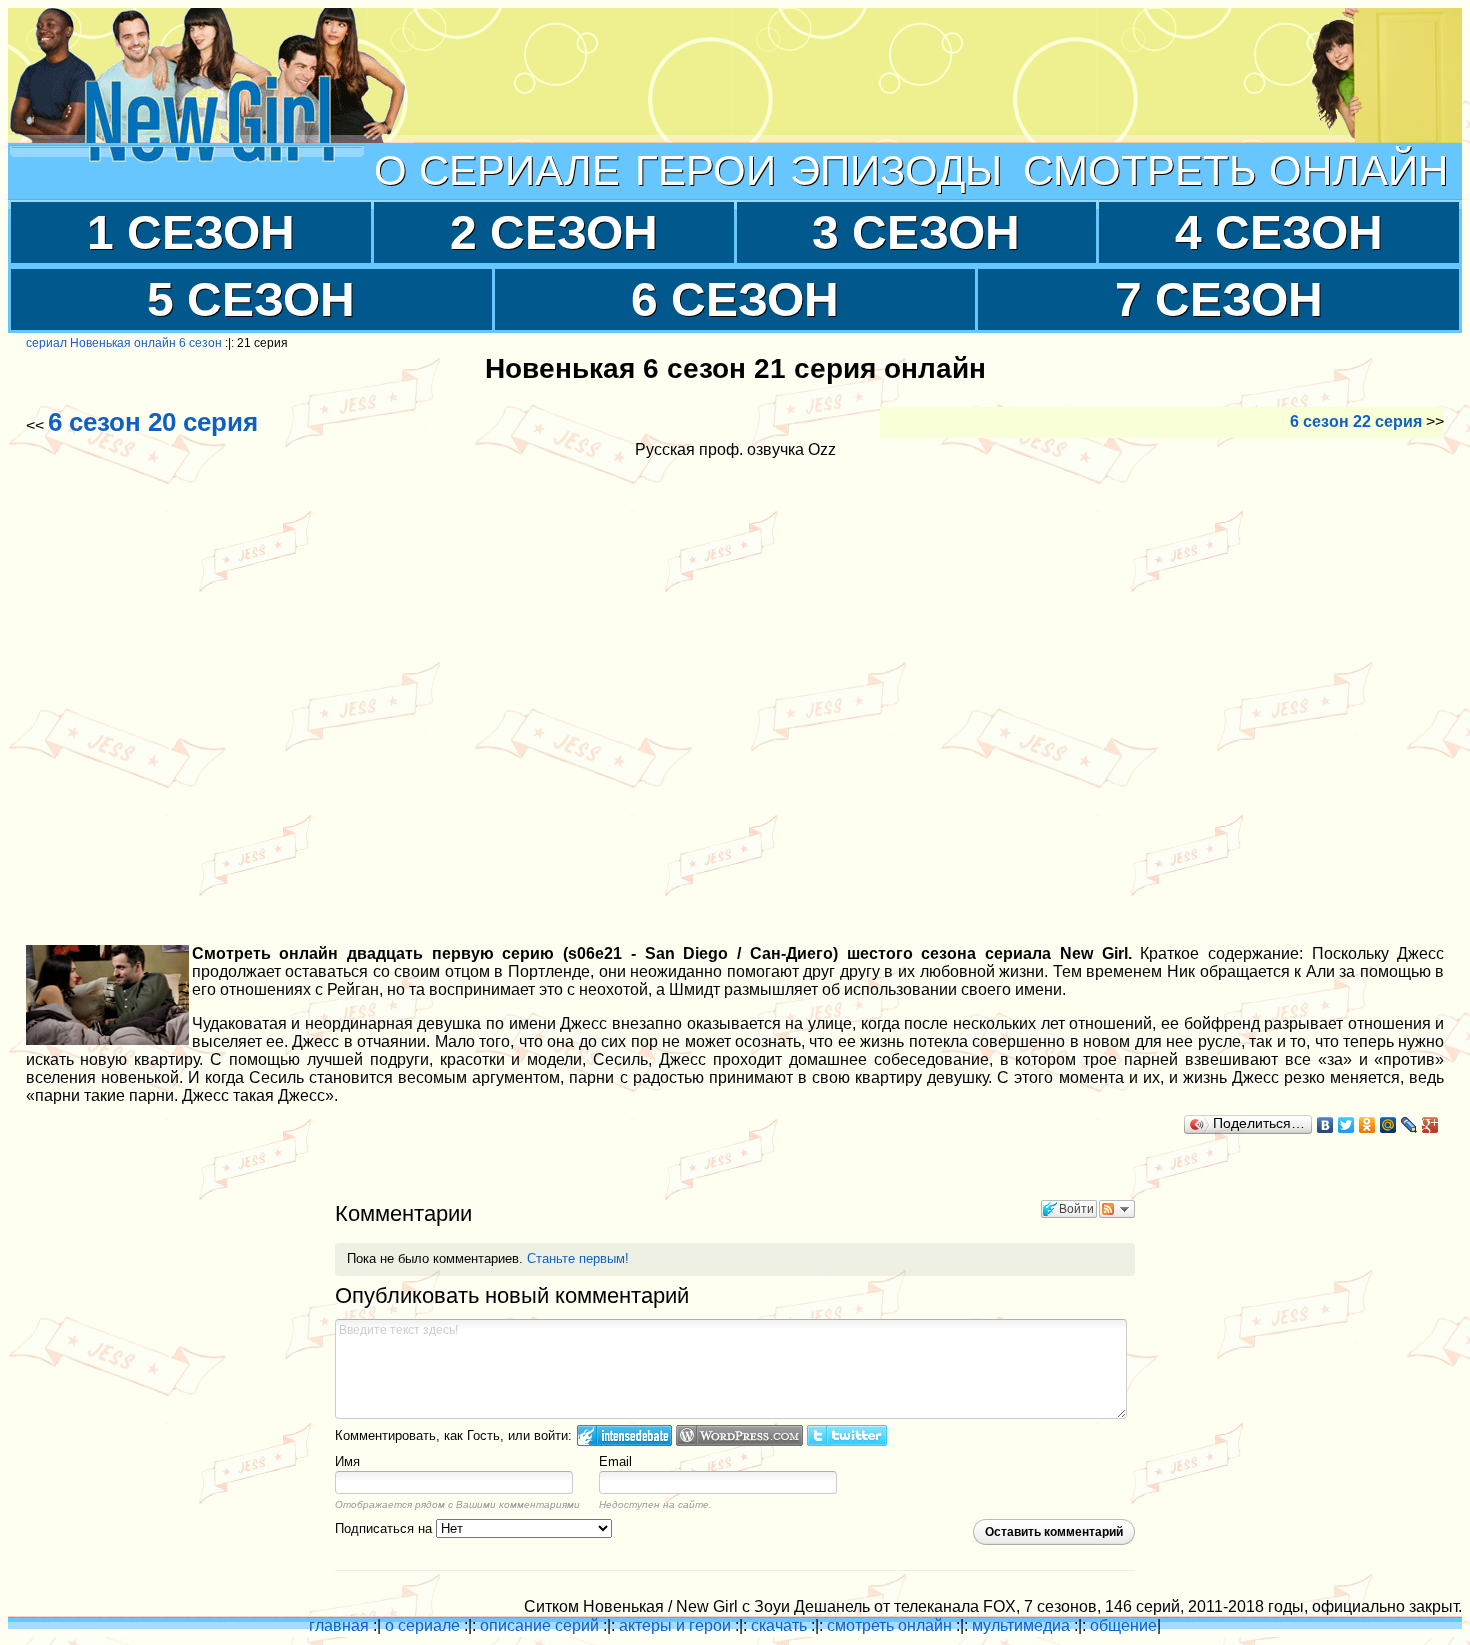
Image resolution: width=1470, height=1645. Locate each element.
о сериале (422, 1625)
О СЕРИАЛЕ (497, 170)
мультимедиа (1021, 1625)
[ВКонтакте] (1325, 1125)
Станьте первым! (578, 1258)
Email (615, 1461)
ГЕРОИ (705, 170)
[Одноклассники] (1367, 1125)
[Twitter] (1346, 1125)
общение (1123, 1625)
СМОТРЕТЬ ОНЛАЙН (1235, 170)
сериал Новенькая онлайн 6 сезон (124, 343)
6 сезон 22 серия (1356, 421)
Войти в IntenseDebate (624, 1435)
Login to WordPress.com (739, 1435)
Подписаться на (385, 1528)
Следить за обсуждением (1117, 1209)
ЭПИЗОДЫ (896, 170)
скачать (779, 1625)
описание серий (539, 1625)
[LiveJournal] (1409, 1125)
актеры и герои (675, 1625)
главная (339, 1625)
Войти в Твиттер (847, 1435)
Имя (347, 1461)
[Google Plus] (1430, 1125)
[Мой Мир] (1388, 1125)
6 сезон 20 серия (153, 422)
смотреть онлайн (889, 1625)
